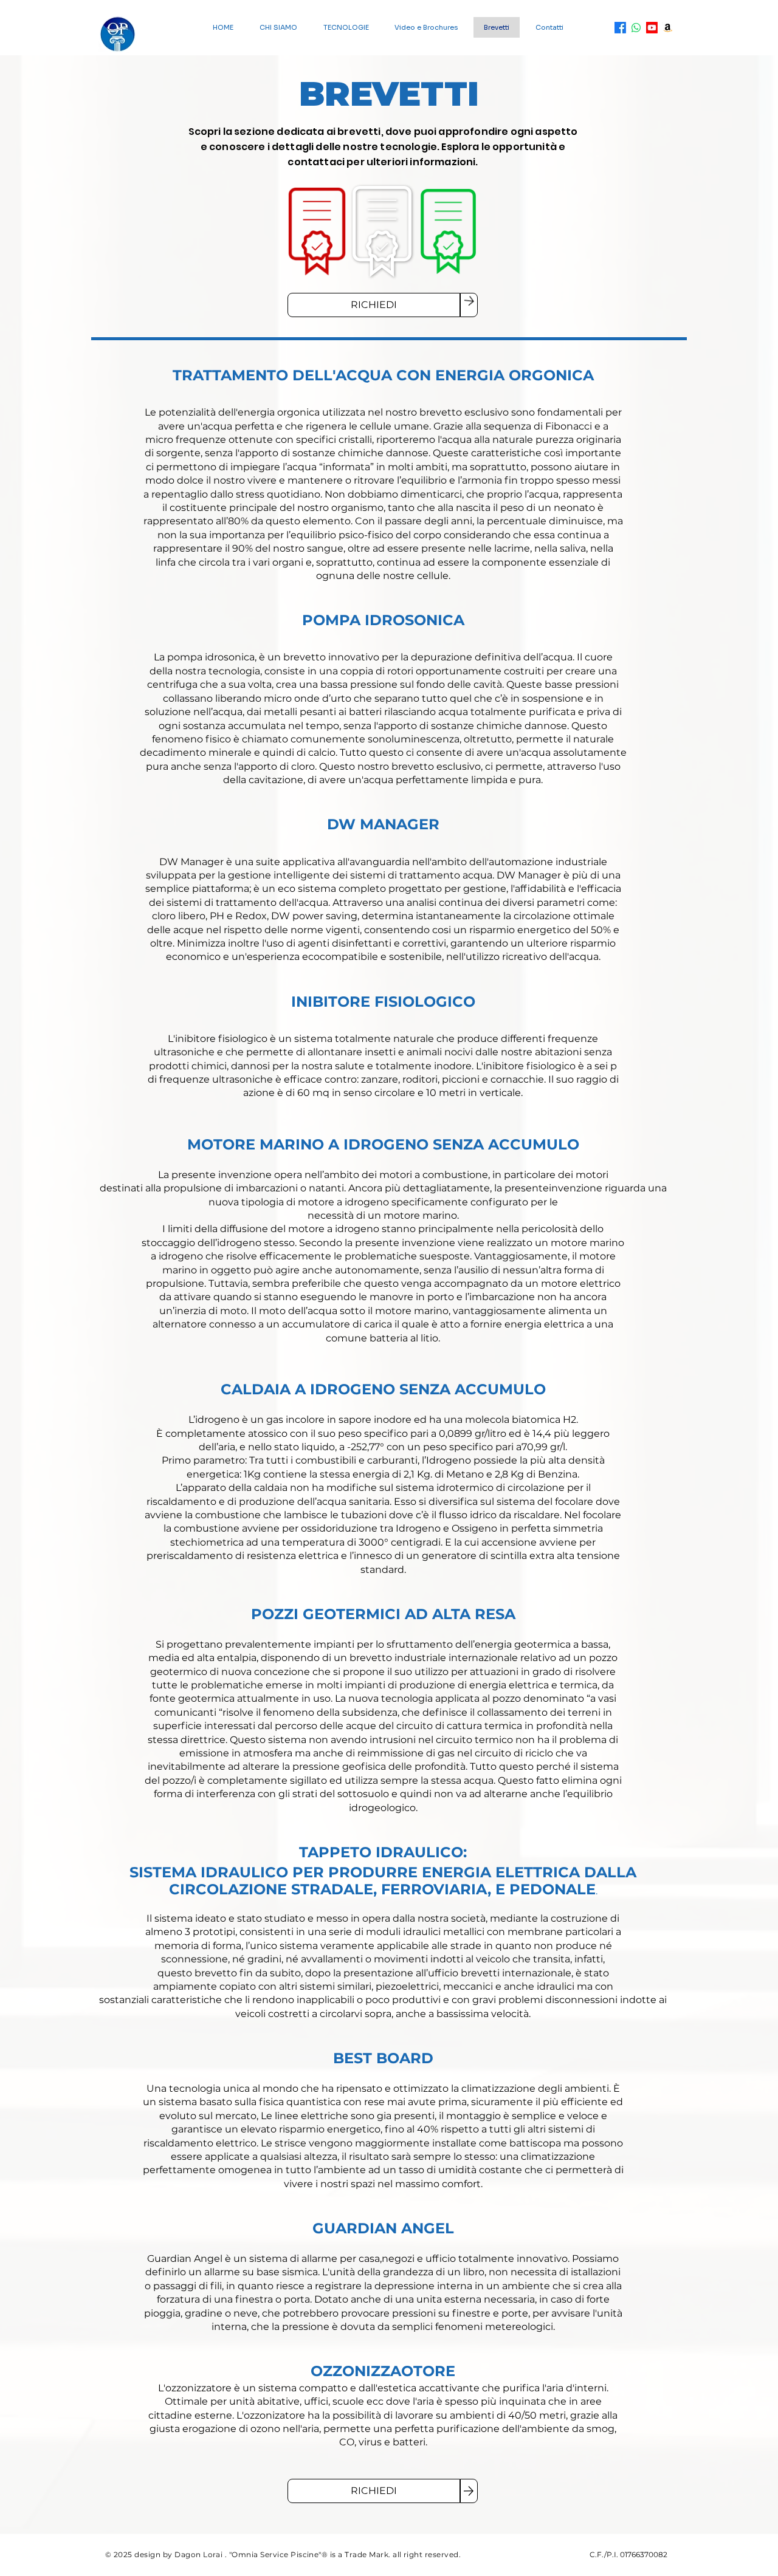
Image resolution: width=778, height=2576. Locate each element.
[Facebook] (620, 28)
